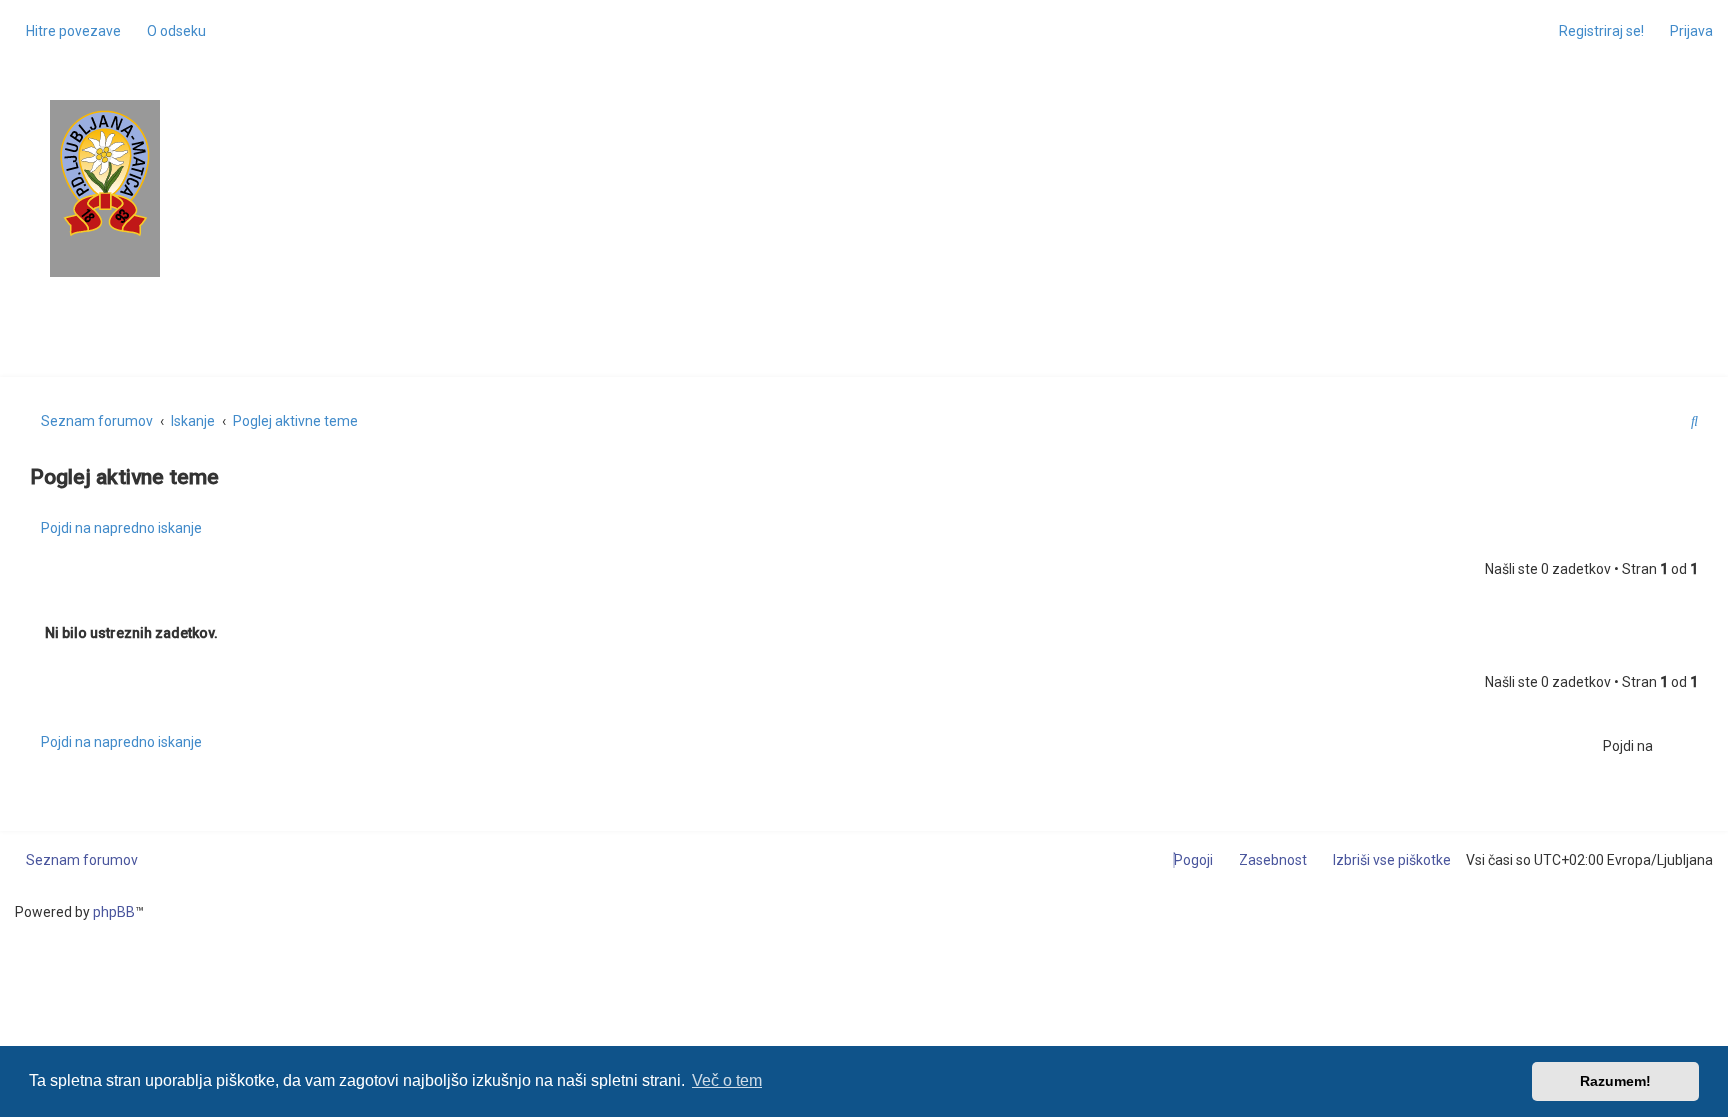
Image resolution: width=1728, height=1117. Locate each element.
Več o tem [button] (727, 1080)
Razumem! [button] (1615, 1081)
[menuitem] (171, 31)
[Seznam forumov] (105, 173)
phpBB (114, 912)
